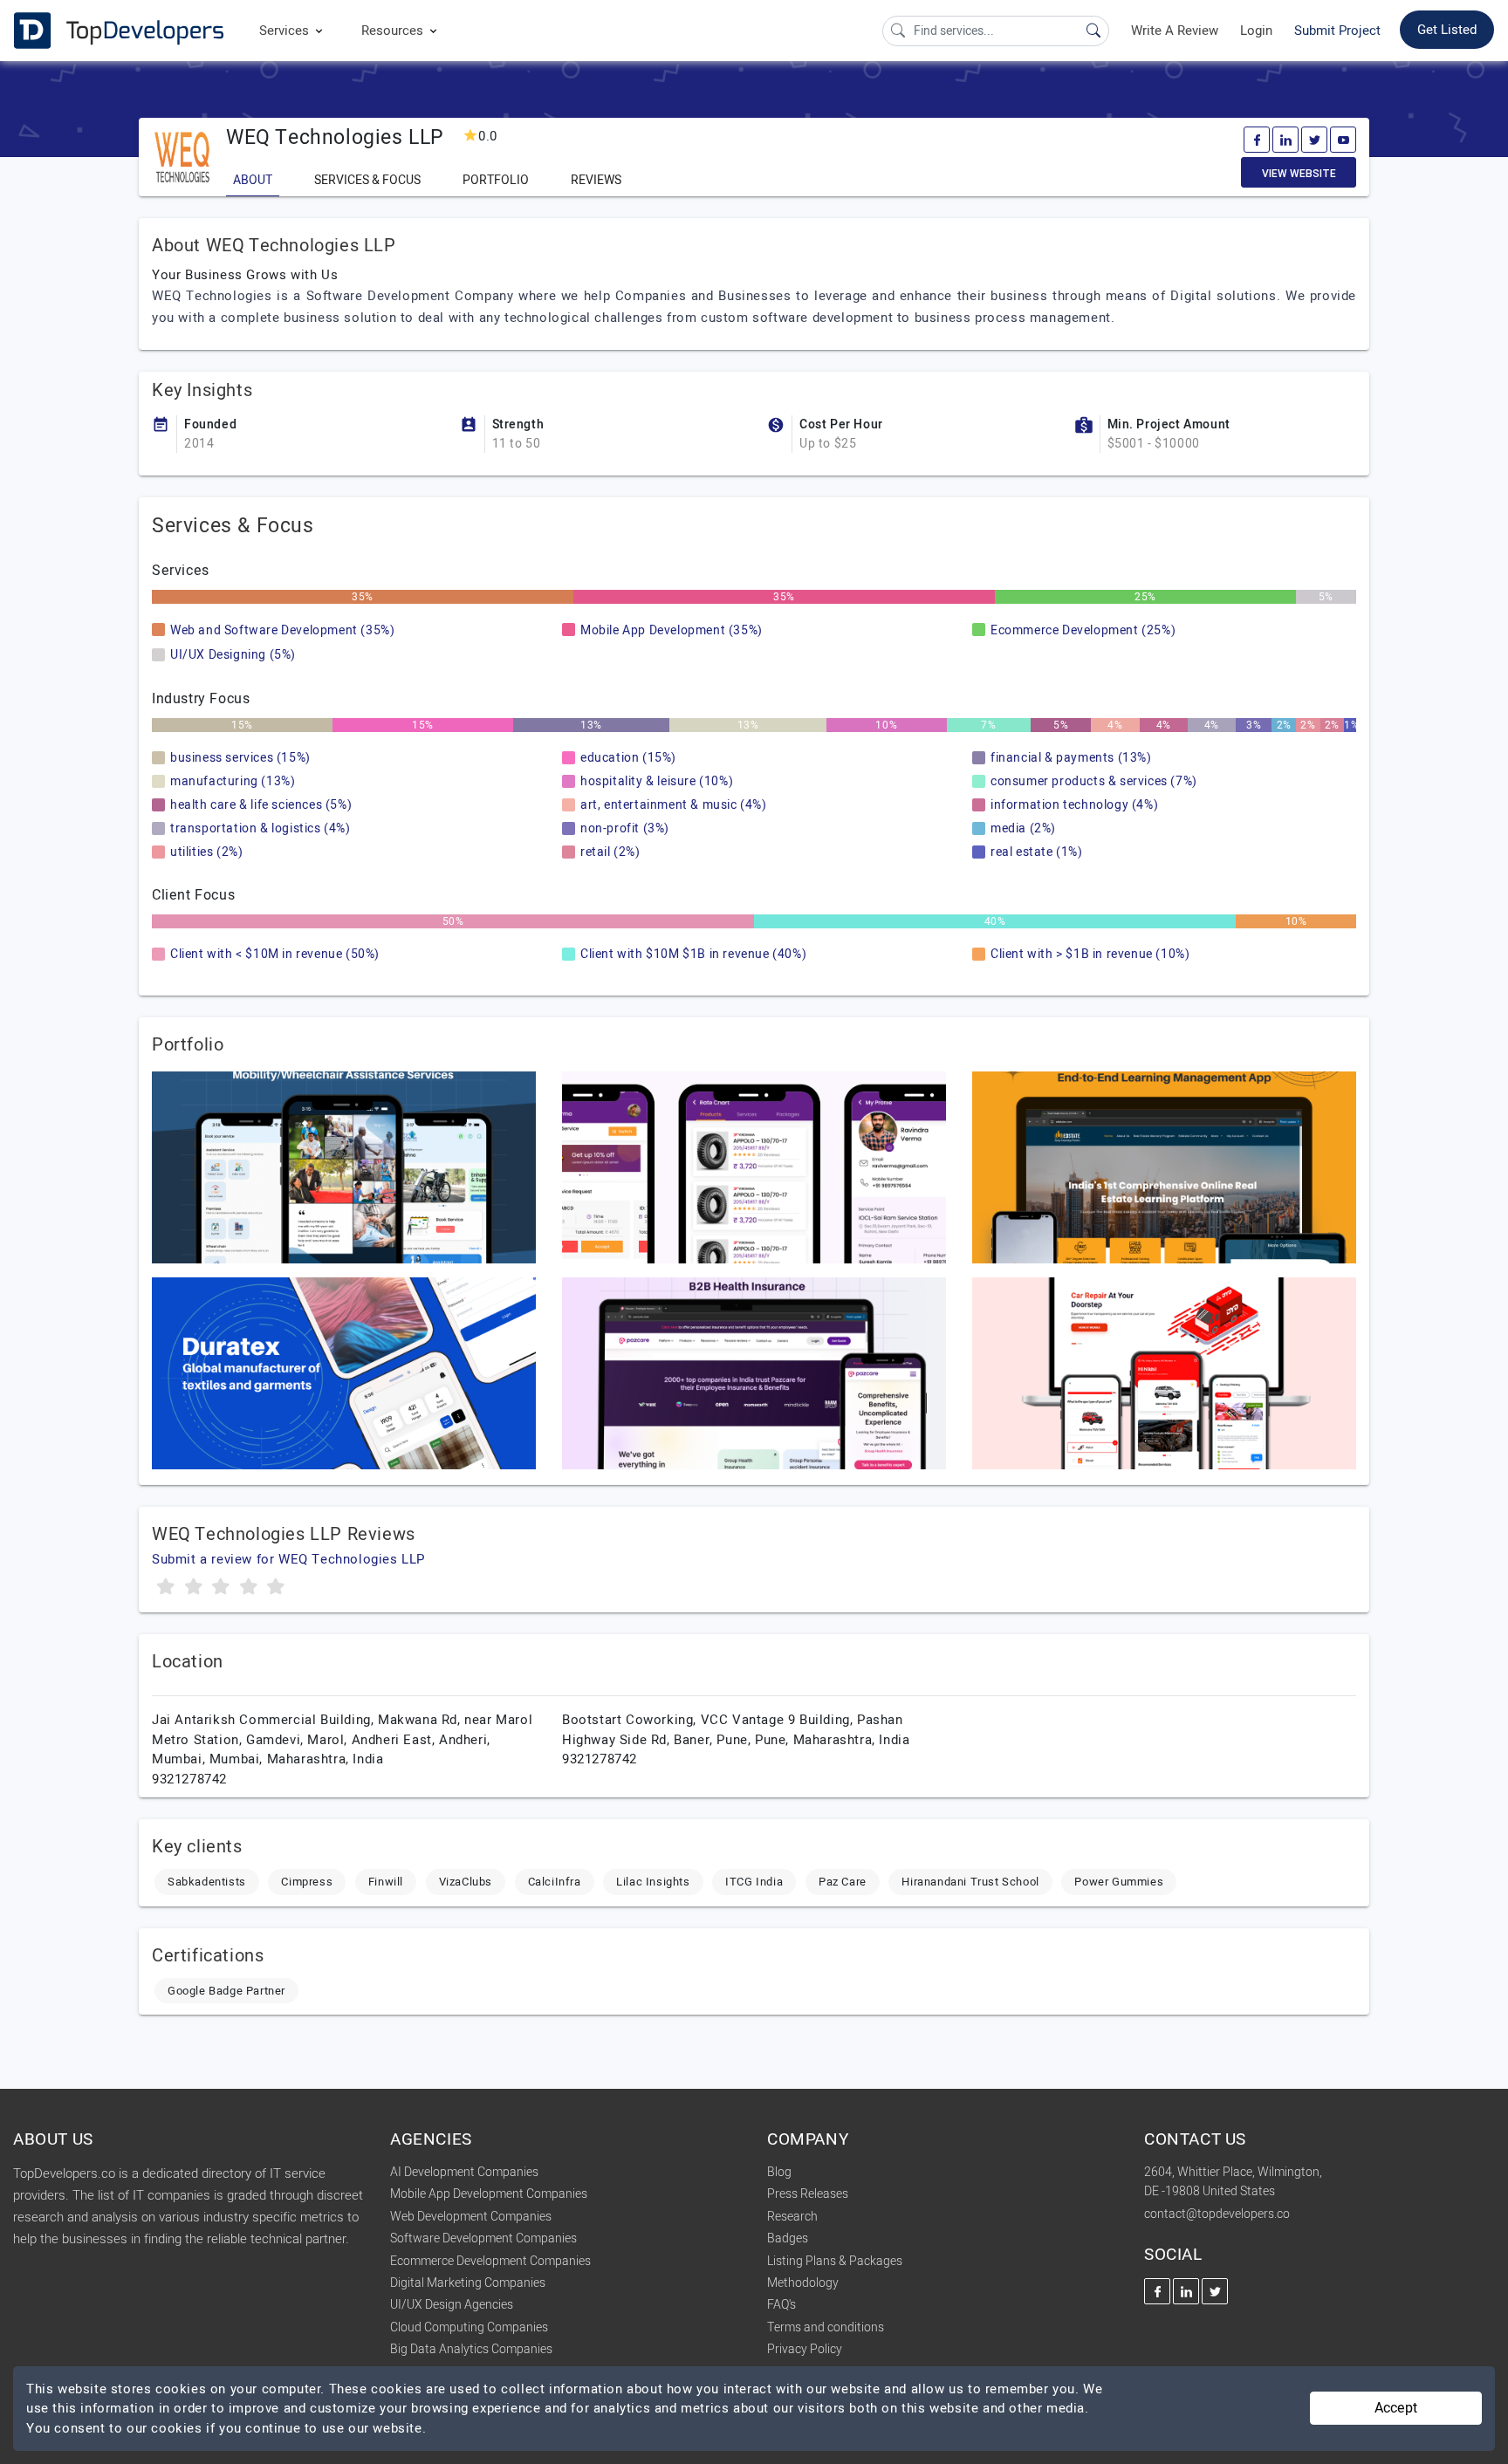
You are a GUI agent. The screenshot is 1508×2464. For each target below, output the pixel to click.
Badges (788, 2238)
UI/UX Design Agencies (452, 2305)
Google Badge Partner (226, 1991)
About (253, 180)
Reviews (596, 180)
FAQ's (781, 2305)
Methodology (803, 2283)
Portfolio (496, 180)
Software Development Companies (483, 2238)
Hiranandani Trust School (970, 1882)
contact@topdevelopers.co (1217, 2214)
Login (1256, 31)
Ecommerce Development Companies (490, 2261)
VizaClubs (466, 1882)
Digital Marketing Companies (468, 2283)
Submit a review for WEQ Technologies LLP (288, 1559)
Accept (1396, 2408)
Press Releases (808, 2194)
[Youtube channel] (1343, 140)
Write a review (1175, 31)
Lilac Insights (653, 1882)
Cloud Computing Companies (469, 2327)
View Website (1299, 174)
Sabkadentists (207, 1882)
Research (792, 2217)
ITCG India (754, 1882)
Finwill (386, 1882)
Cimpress (307, 1882)
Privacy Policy (805, 2349)
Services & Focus (367, 180)
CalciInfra (555, 1882)
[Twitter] (1314, 140)
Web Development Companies (471, 2217)
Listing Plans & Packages (835, 2261)
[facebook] (1257, 140)
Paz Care (843, 1882)
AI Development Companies (464, 2172)
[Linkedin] (1285, 140)
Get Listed (1447, 30)
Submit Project (1337, 31)
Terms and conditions (826, 2327)
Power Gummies (1119, 1882)
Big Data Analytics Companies (471, 2349)
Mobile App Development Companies (489, 2194)
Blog (779, 2172)
